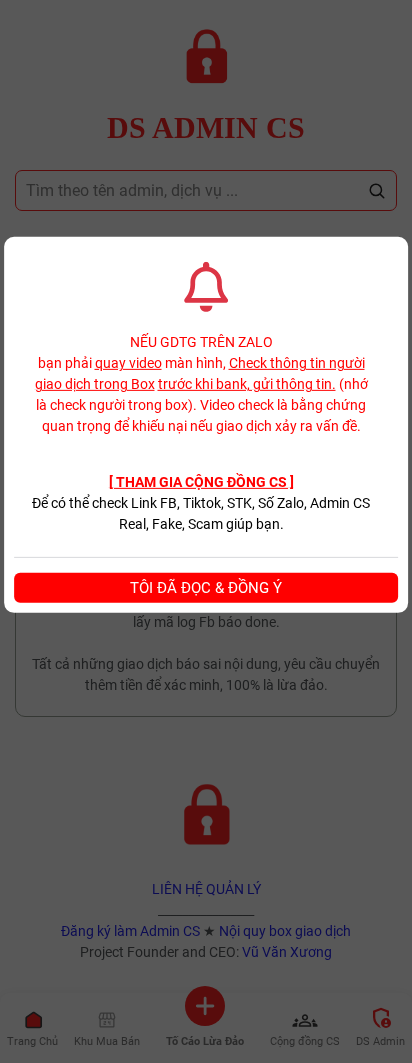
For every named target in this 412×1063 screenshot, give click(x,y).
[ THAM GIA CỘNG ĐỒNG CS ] (201, 482)
